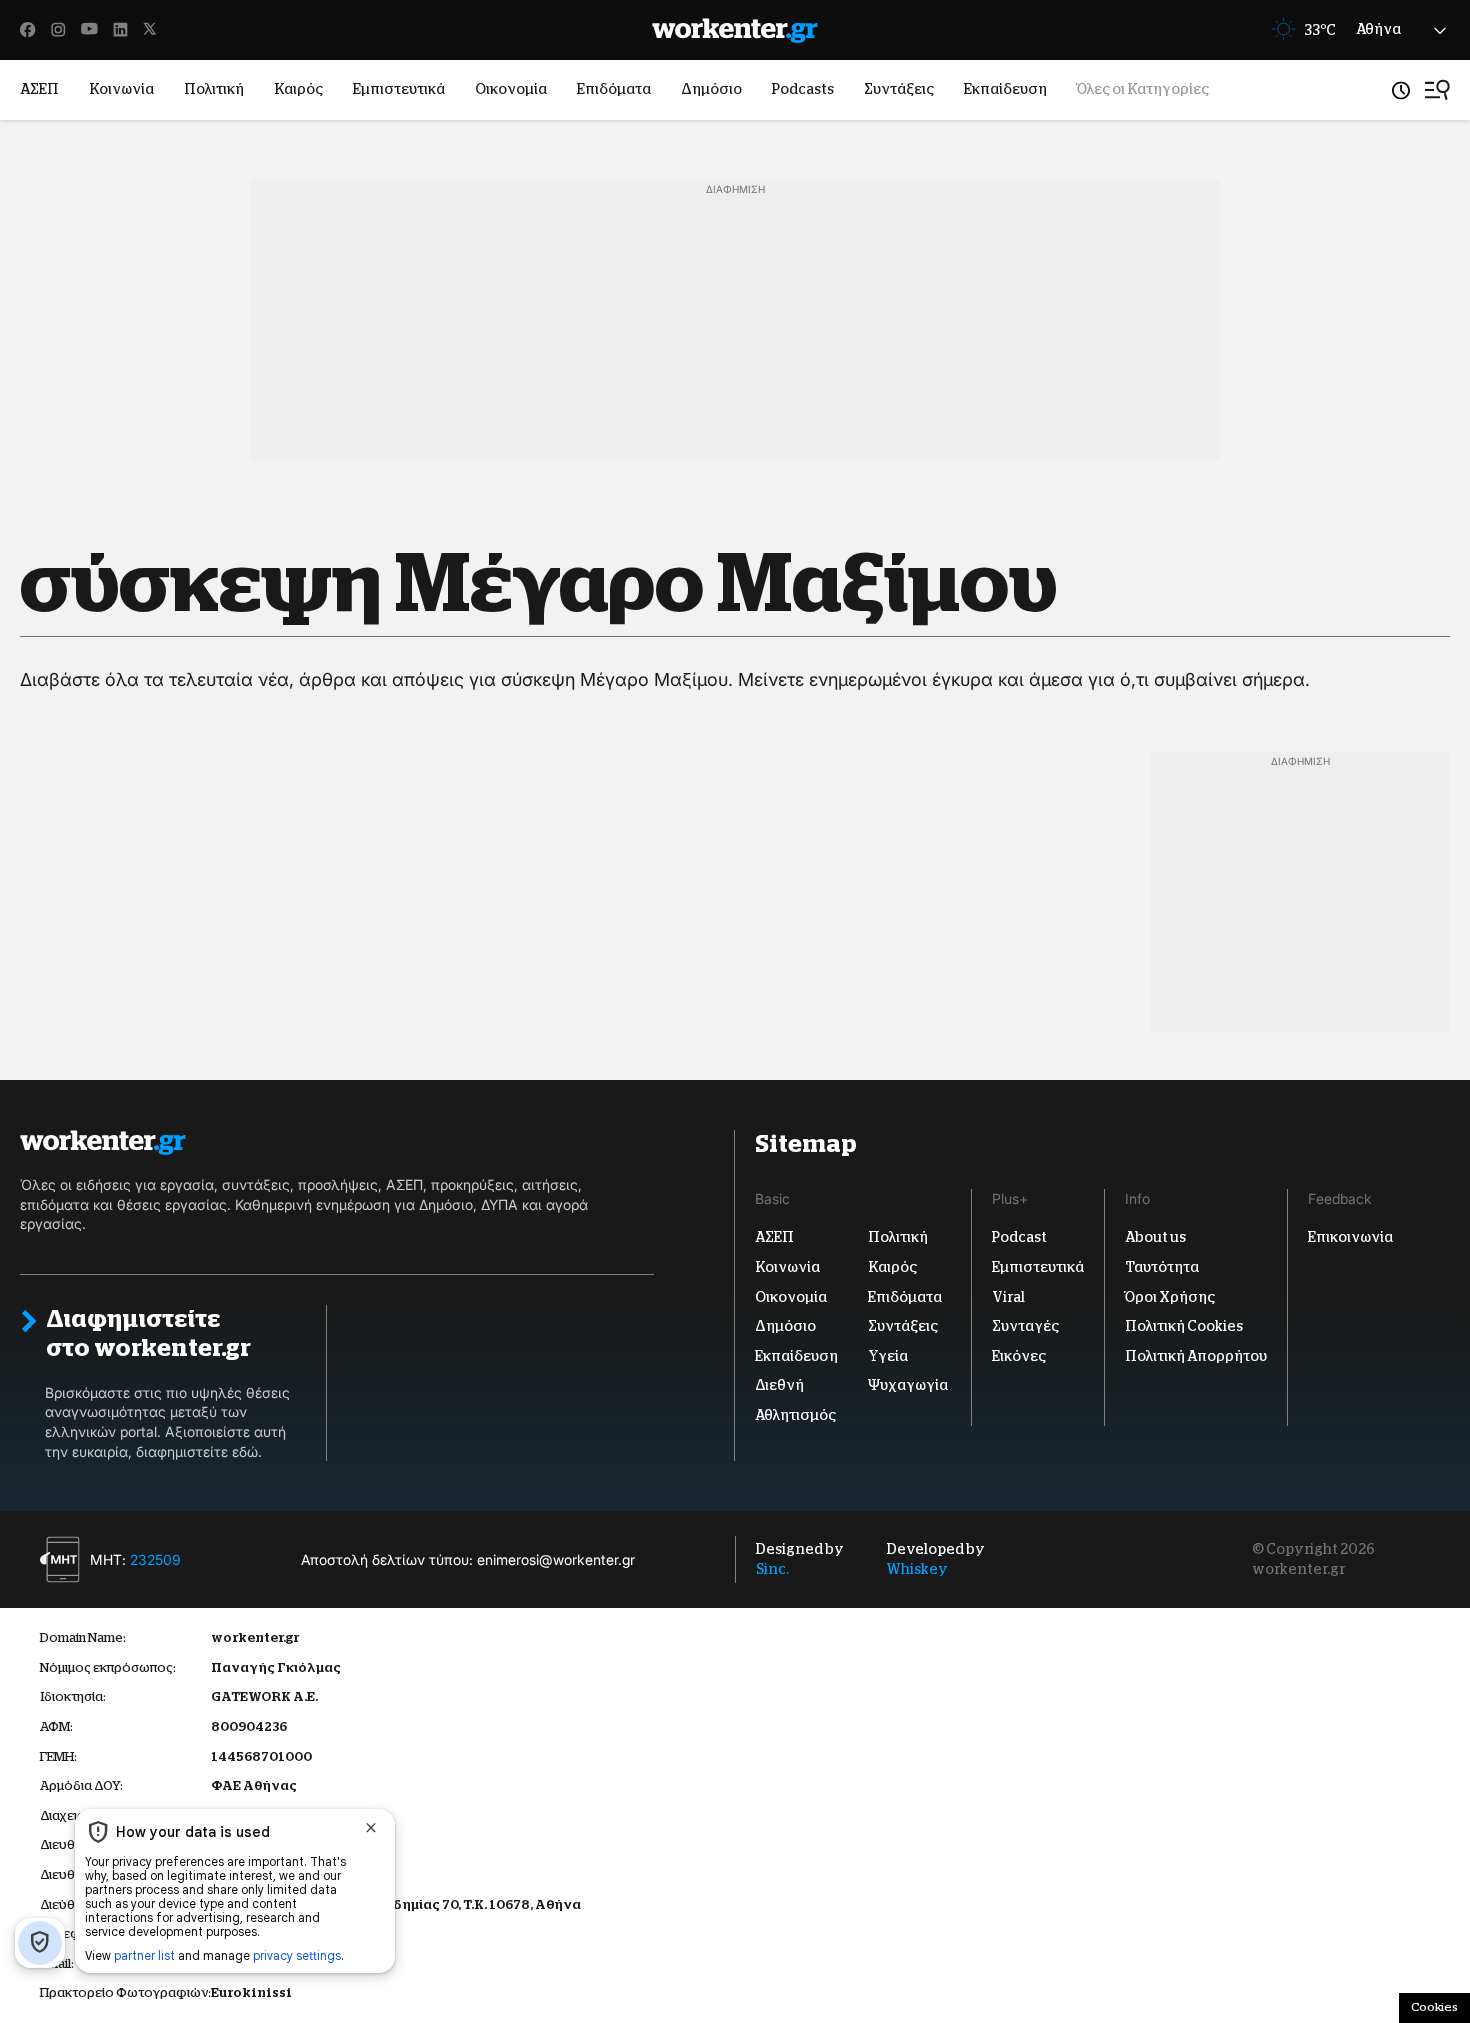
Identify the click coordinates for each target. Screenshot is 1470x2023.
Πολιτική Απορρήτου (1196, 1356)
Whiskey (917, 1569)
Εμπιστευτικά (399, 89)
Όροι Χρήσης (1170, 1297)
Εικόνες (1019, 1356)
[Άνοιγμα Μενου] (1437, 90)
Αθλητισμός (795, 1415)
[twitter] (150, 30)
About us (1155, 1237)
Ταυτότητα (1162, 1267)
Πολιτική (214, 89)
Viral (1008, 1297)
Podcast (1019, 1237)
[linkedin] (120, 30)
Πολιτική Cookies (1184, 1326)
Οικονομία (511, 89)
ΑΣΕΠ (39, 89)
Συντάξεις (899, 89)
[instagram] (58, 30)
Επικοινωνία (1350, 1237)
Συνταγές (1025, 1326)
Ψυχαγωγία (908, 1385)
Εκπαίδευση (1005, 89)
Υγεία (888, 1356)
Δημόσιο (711, 89)
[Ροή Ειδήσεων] (1401, 90)
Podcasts (803, 89)
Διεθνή (779, 1385)
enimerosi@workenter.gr (556, 1559)
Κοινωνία (121, 89)
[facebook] (28, 30)
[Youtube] (89, 30)
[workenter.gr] (735, 30)
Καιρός (298, 89)
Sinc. (772, 1569)
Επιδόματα (614, 89)
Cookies (1434, 2007)
